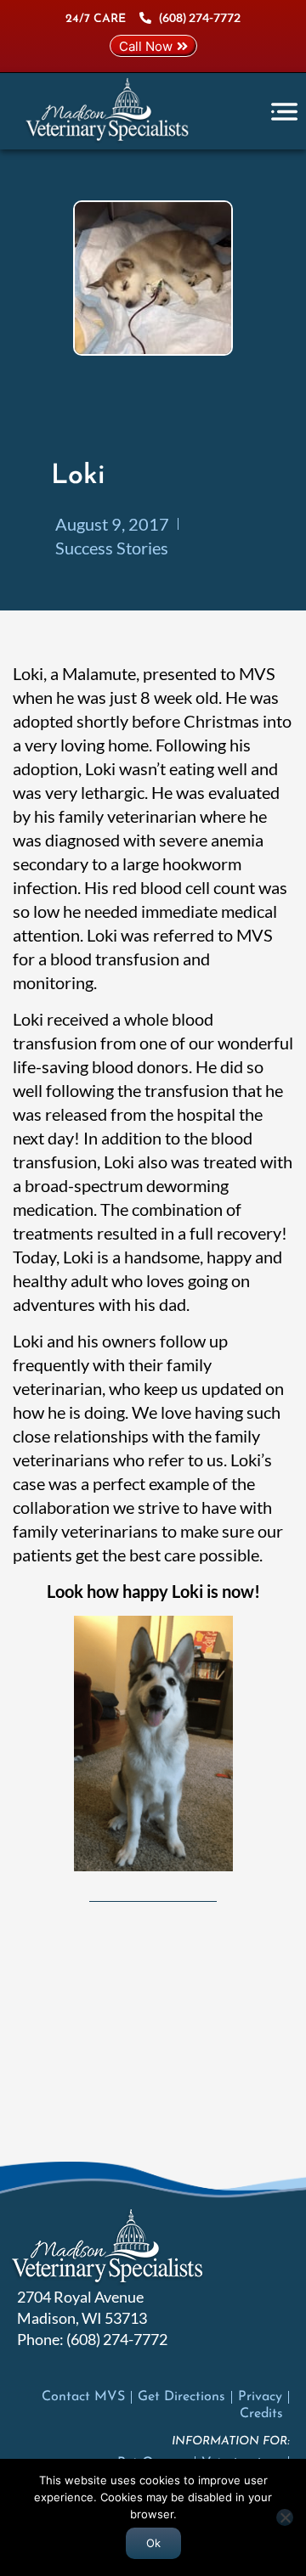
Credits (261, 2414)
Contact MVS (83, 2397)
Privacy (260, 2397)
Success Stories (112, 548)
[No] (285, 2517)
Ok (153, 2543)
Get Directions (181, 2397)
